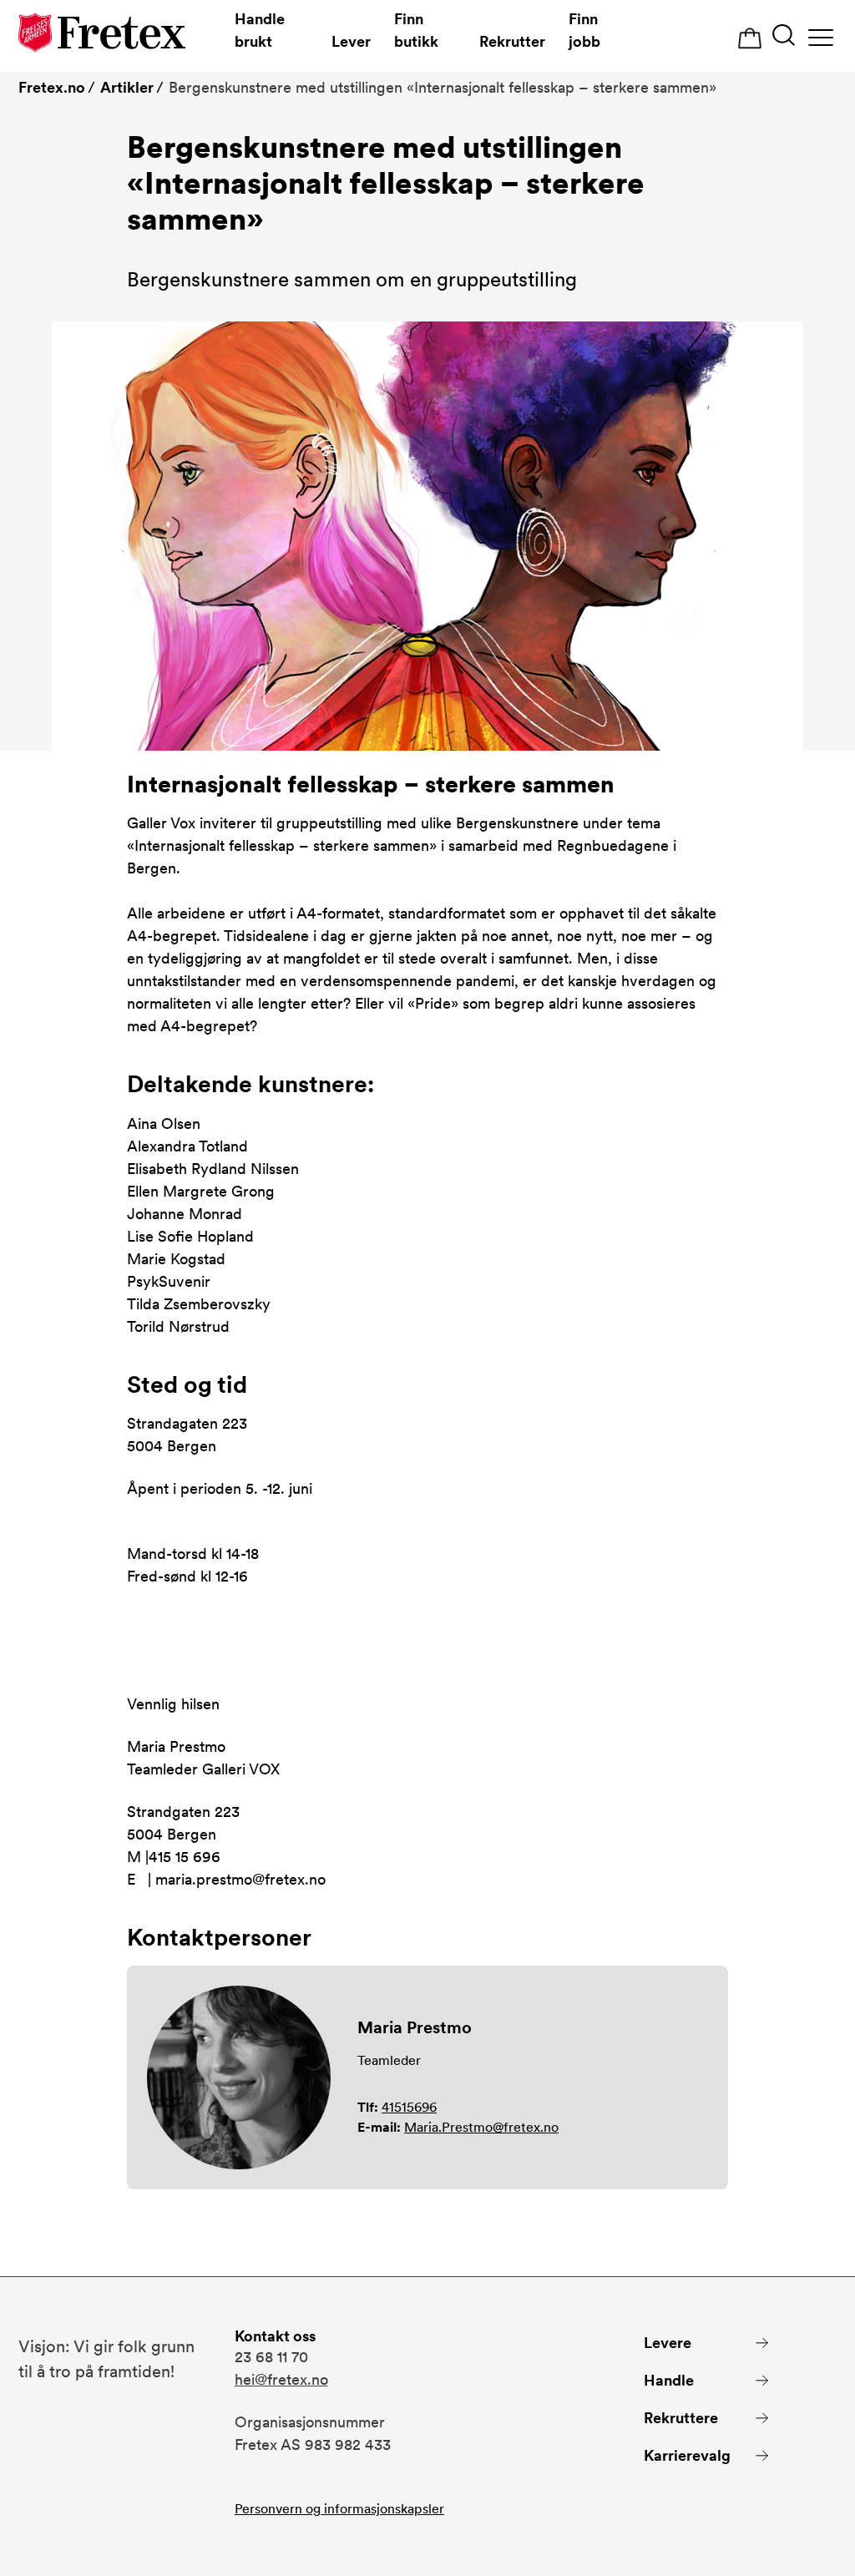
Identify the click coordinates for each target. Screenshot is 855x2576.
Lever (351, 41)
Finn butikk (416, 30)
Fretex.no (52, 87)
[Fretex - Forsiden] (102, 35)
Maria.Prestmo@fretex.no (481, 2127)
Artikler (127, 87)
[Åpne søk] (784, 37)
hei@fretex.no (281, 2379)
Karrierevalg (687, 2455)
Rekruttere (681, 2418)
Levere (668, 2343)
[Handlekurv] (750, 39)
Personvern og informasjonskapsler (339, 2509)
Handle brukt (260, 30)
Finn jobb (584, 30)
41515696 (409, 2107)
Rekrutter (512, 41)
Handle (669, 2380)
